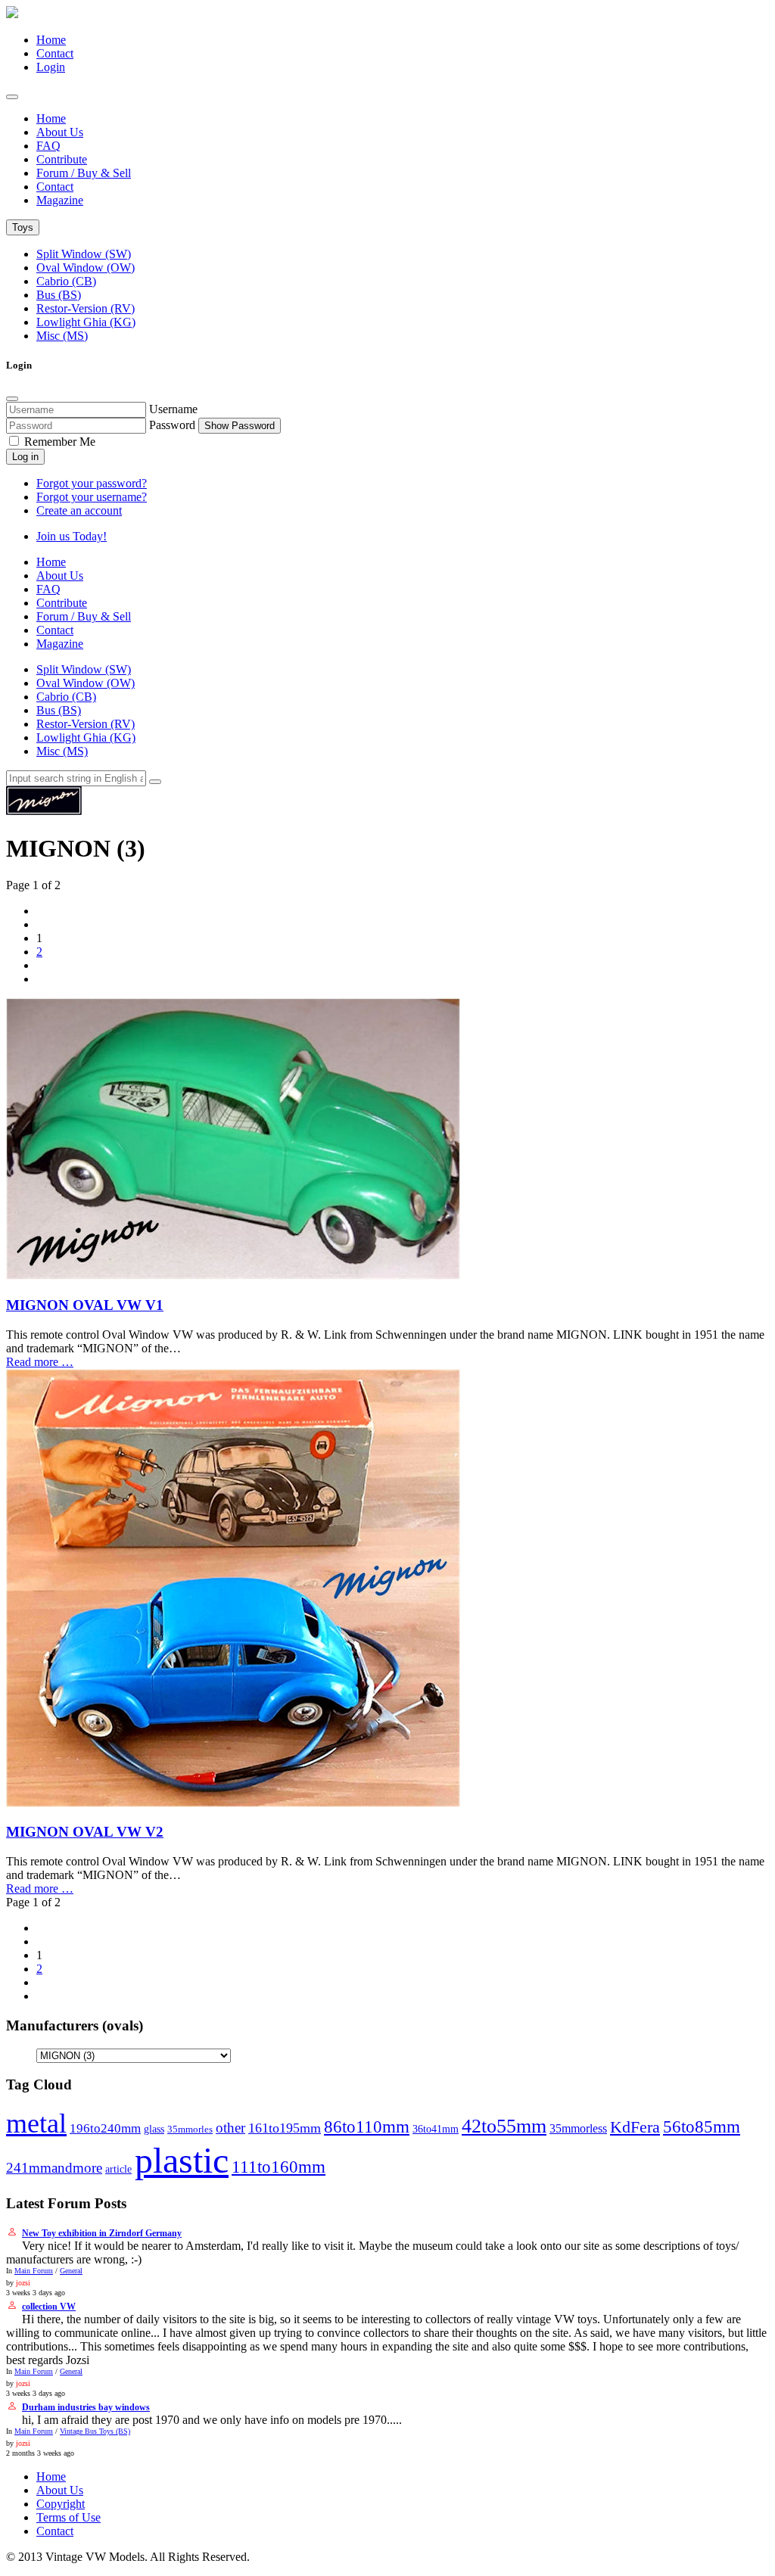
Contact (55, 53)
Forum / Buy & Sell (84, 173)
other (230, 2128)
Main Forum (34, 2271)
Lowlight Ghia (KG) (86, 322)
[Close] (12, 399)
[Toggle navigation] (12, 97)
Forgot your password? (92, 483)
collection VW (49, 2307)
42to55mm (504, 2126)
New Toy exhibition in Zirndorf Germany (102, 2233)
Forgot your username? (92, 497)
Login (51, 67)
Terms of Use (68, 2517)
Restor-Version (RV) (86, 308)
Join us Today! (72, 536)
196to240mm (105, 2128)
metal (36, 2123)
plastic (182, 2160)
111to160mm (279, 2167)
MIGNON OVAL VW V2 (85, 1832)
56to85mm (702, 2127)
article (118, 2169)
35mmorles (190, 2130)
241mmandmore (54, 2168)
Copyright (61, 2504)
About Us (60, 132)
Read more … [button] (40, 1362)
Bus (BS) (59, 295)
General (71, 2271)
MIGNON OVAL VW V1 (85, 1305)
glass (154, 2129)
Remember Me (58, 442)
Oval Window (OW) (86, 268)
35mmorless (578, 2128)
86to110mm (367, 2126)
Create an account (79, 510)
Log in (25, 457)
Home (51, 40)
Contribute (62, 159)
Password (172, 425)
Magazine (60, 200)
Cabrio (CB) (66, 281)
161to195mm (285, 2128)
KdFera (635, 2127)
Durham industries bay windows (86, 2407)
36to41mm (436, 2129)
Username (173, 409)
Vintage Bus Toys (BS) (95, 2431)
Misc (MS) (62, 336)
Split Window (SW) (84, 254)
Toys (23, 227)
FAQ (48, 146)
